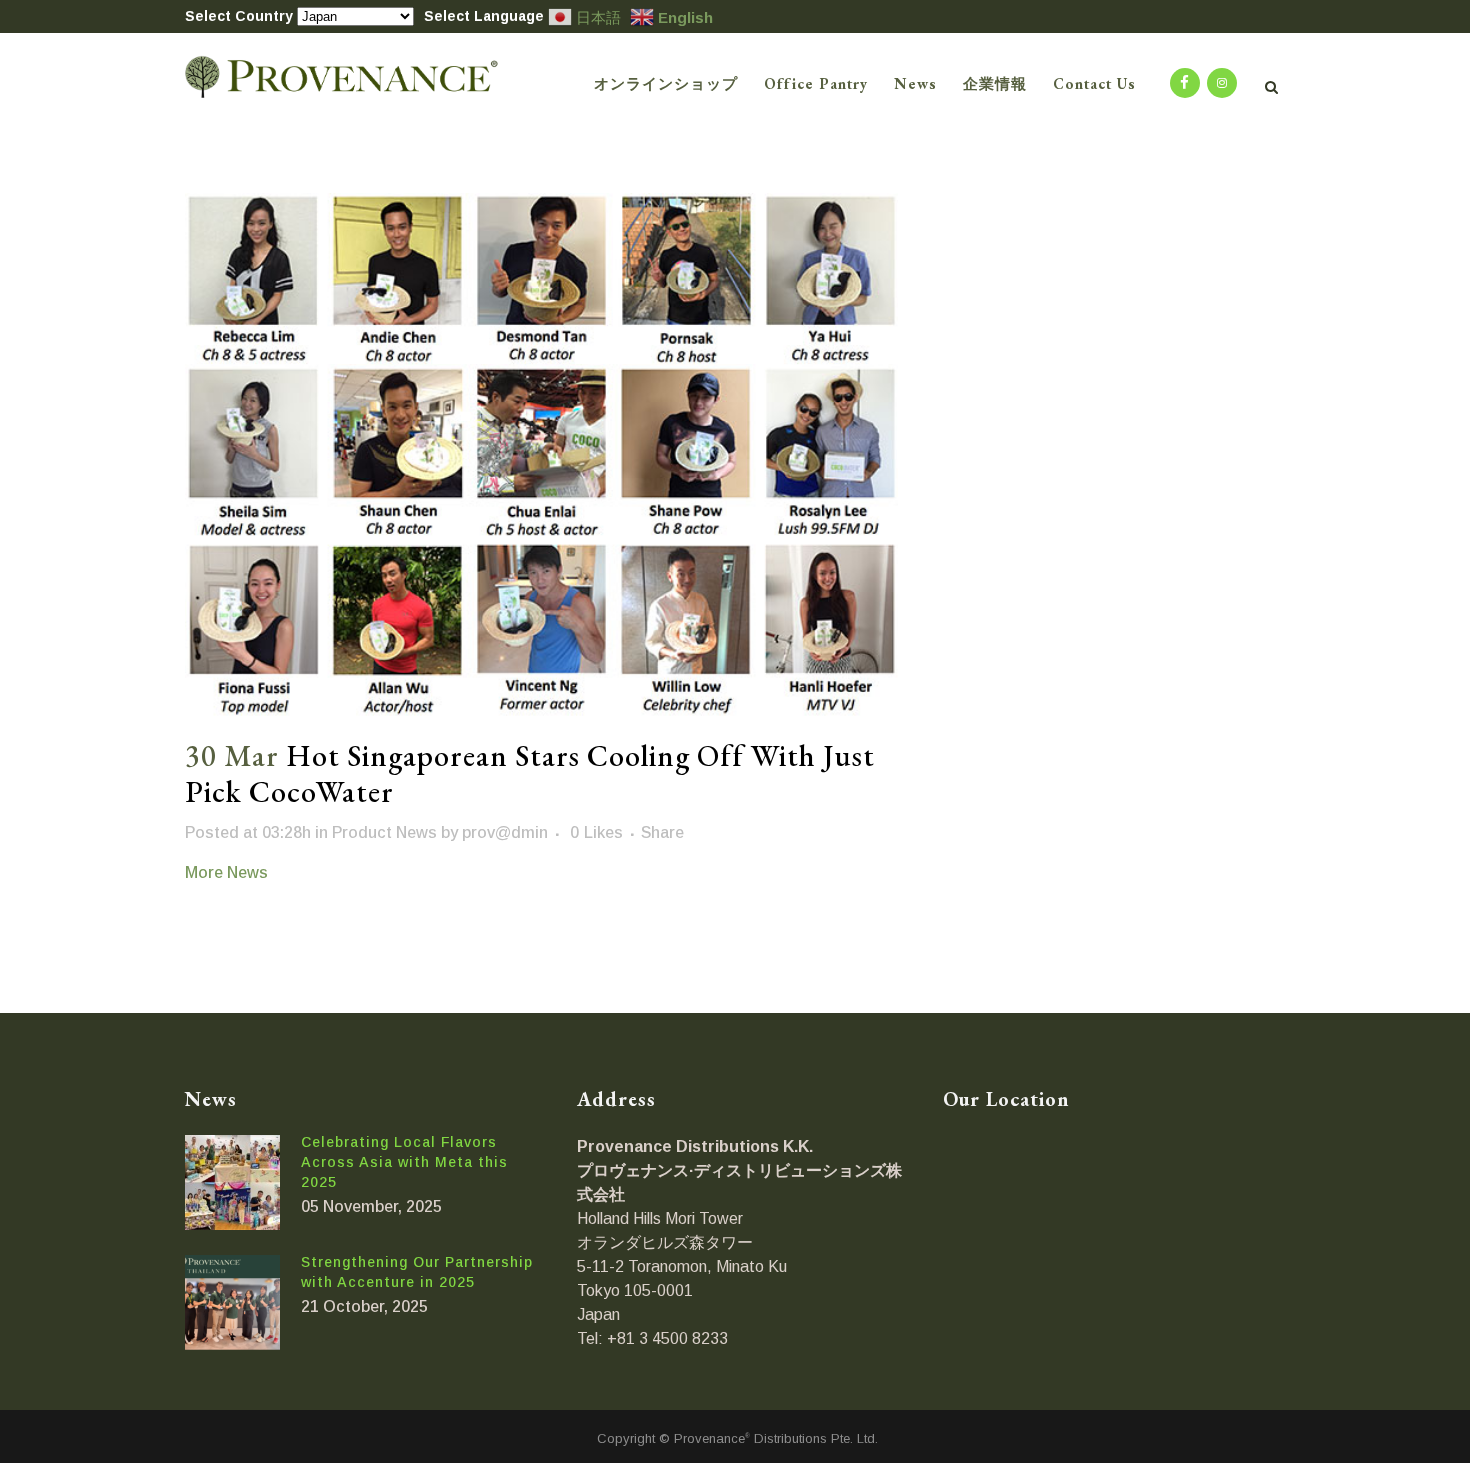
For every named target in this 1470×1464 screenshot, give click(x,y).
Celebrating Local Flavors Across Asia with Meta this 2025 (404, 1162)
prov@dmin (505, 832)
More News (226, 872)
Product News (384, 832)
